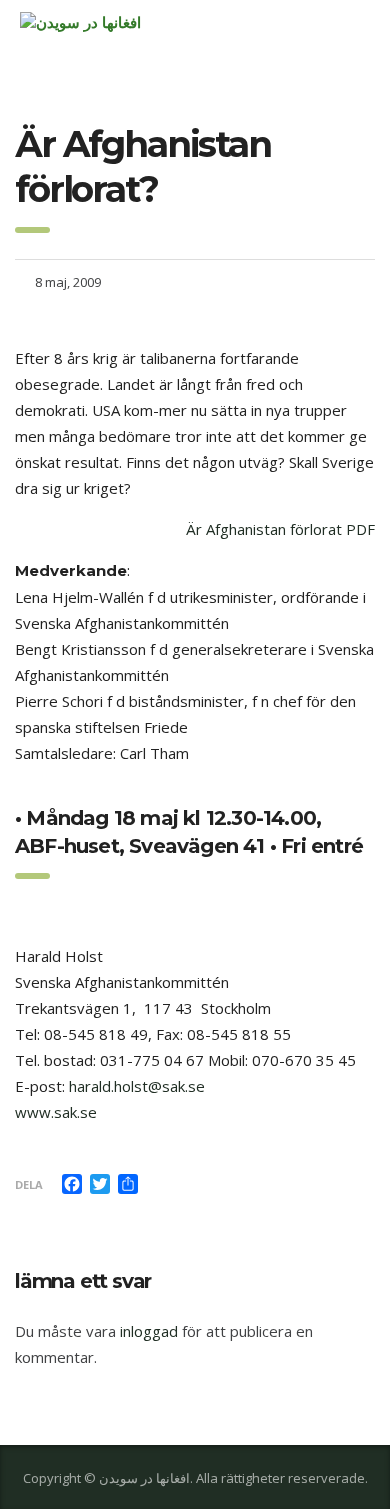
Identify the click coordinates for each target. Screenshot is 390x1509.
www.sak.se (56, 1112)
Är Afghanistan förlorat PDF (280, 529)
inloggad (149, 1331)
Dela (29, 1184)
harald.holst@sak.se (137, 1086)
